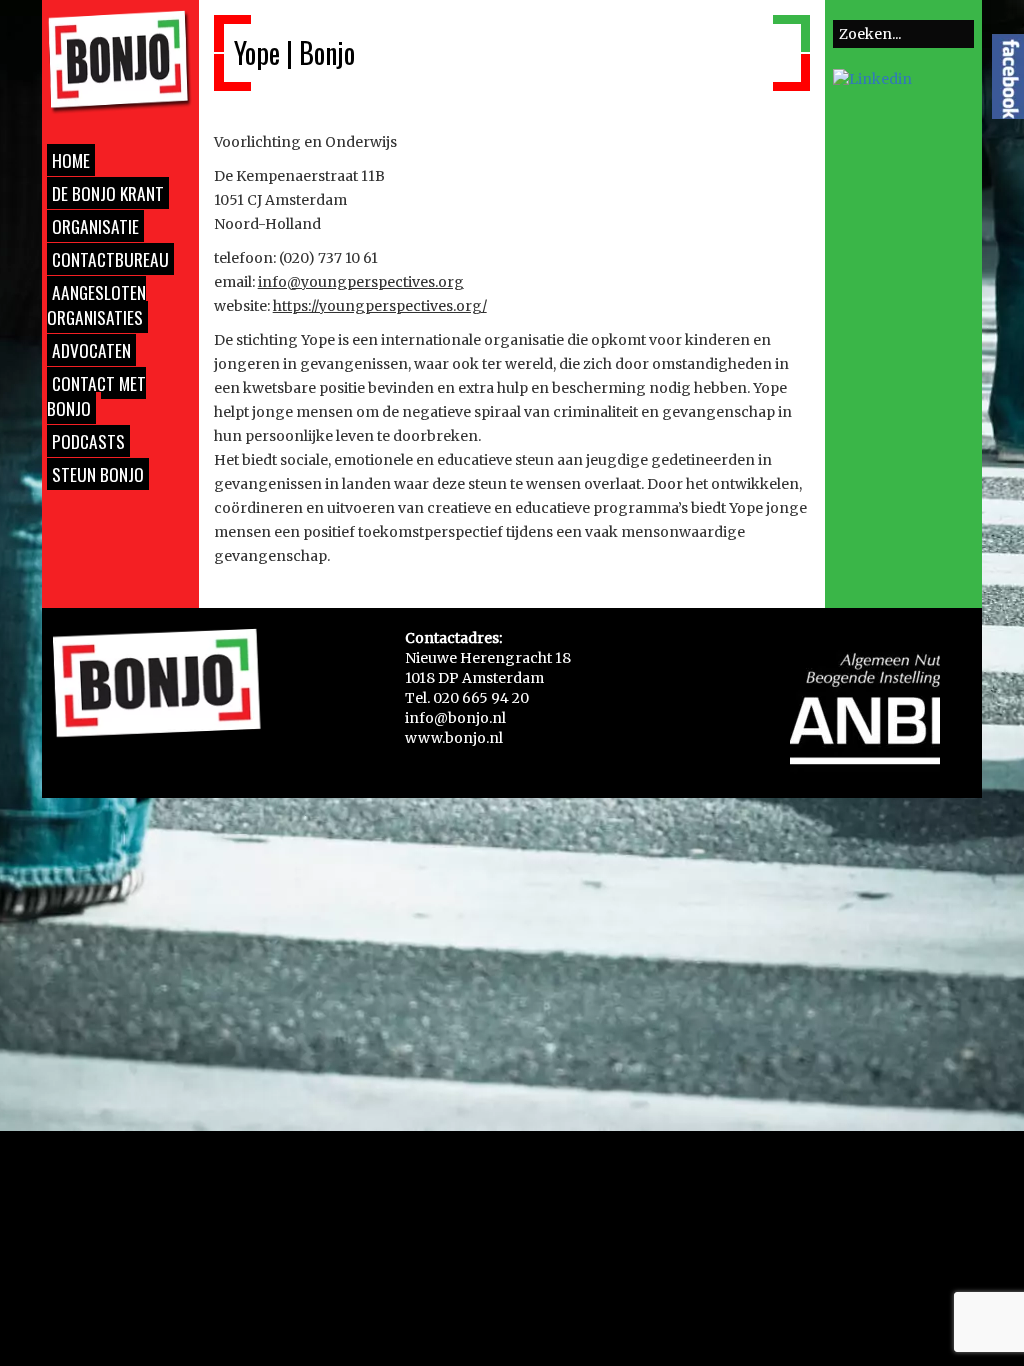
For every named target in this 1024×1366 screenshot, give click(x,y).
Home (71, 160)
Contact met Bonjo (96, 395)
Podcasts (88, 441)
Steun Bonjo (98, 474)
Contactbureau (110, 259)
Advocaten (91, 350)
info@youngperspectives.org (361, 282)
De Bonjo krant (108, 193)
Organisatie (95, 226)
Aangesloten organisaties (96, 304)
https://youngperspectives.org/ (380, 306)
